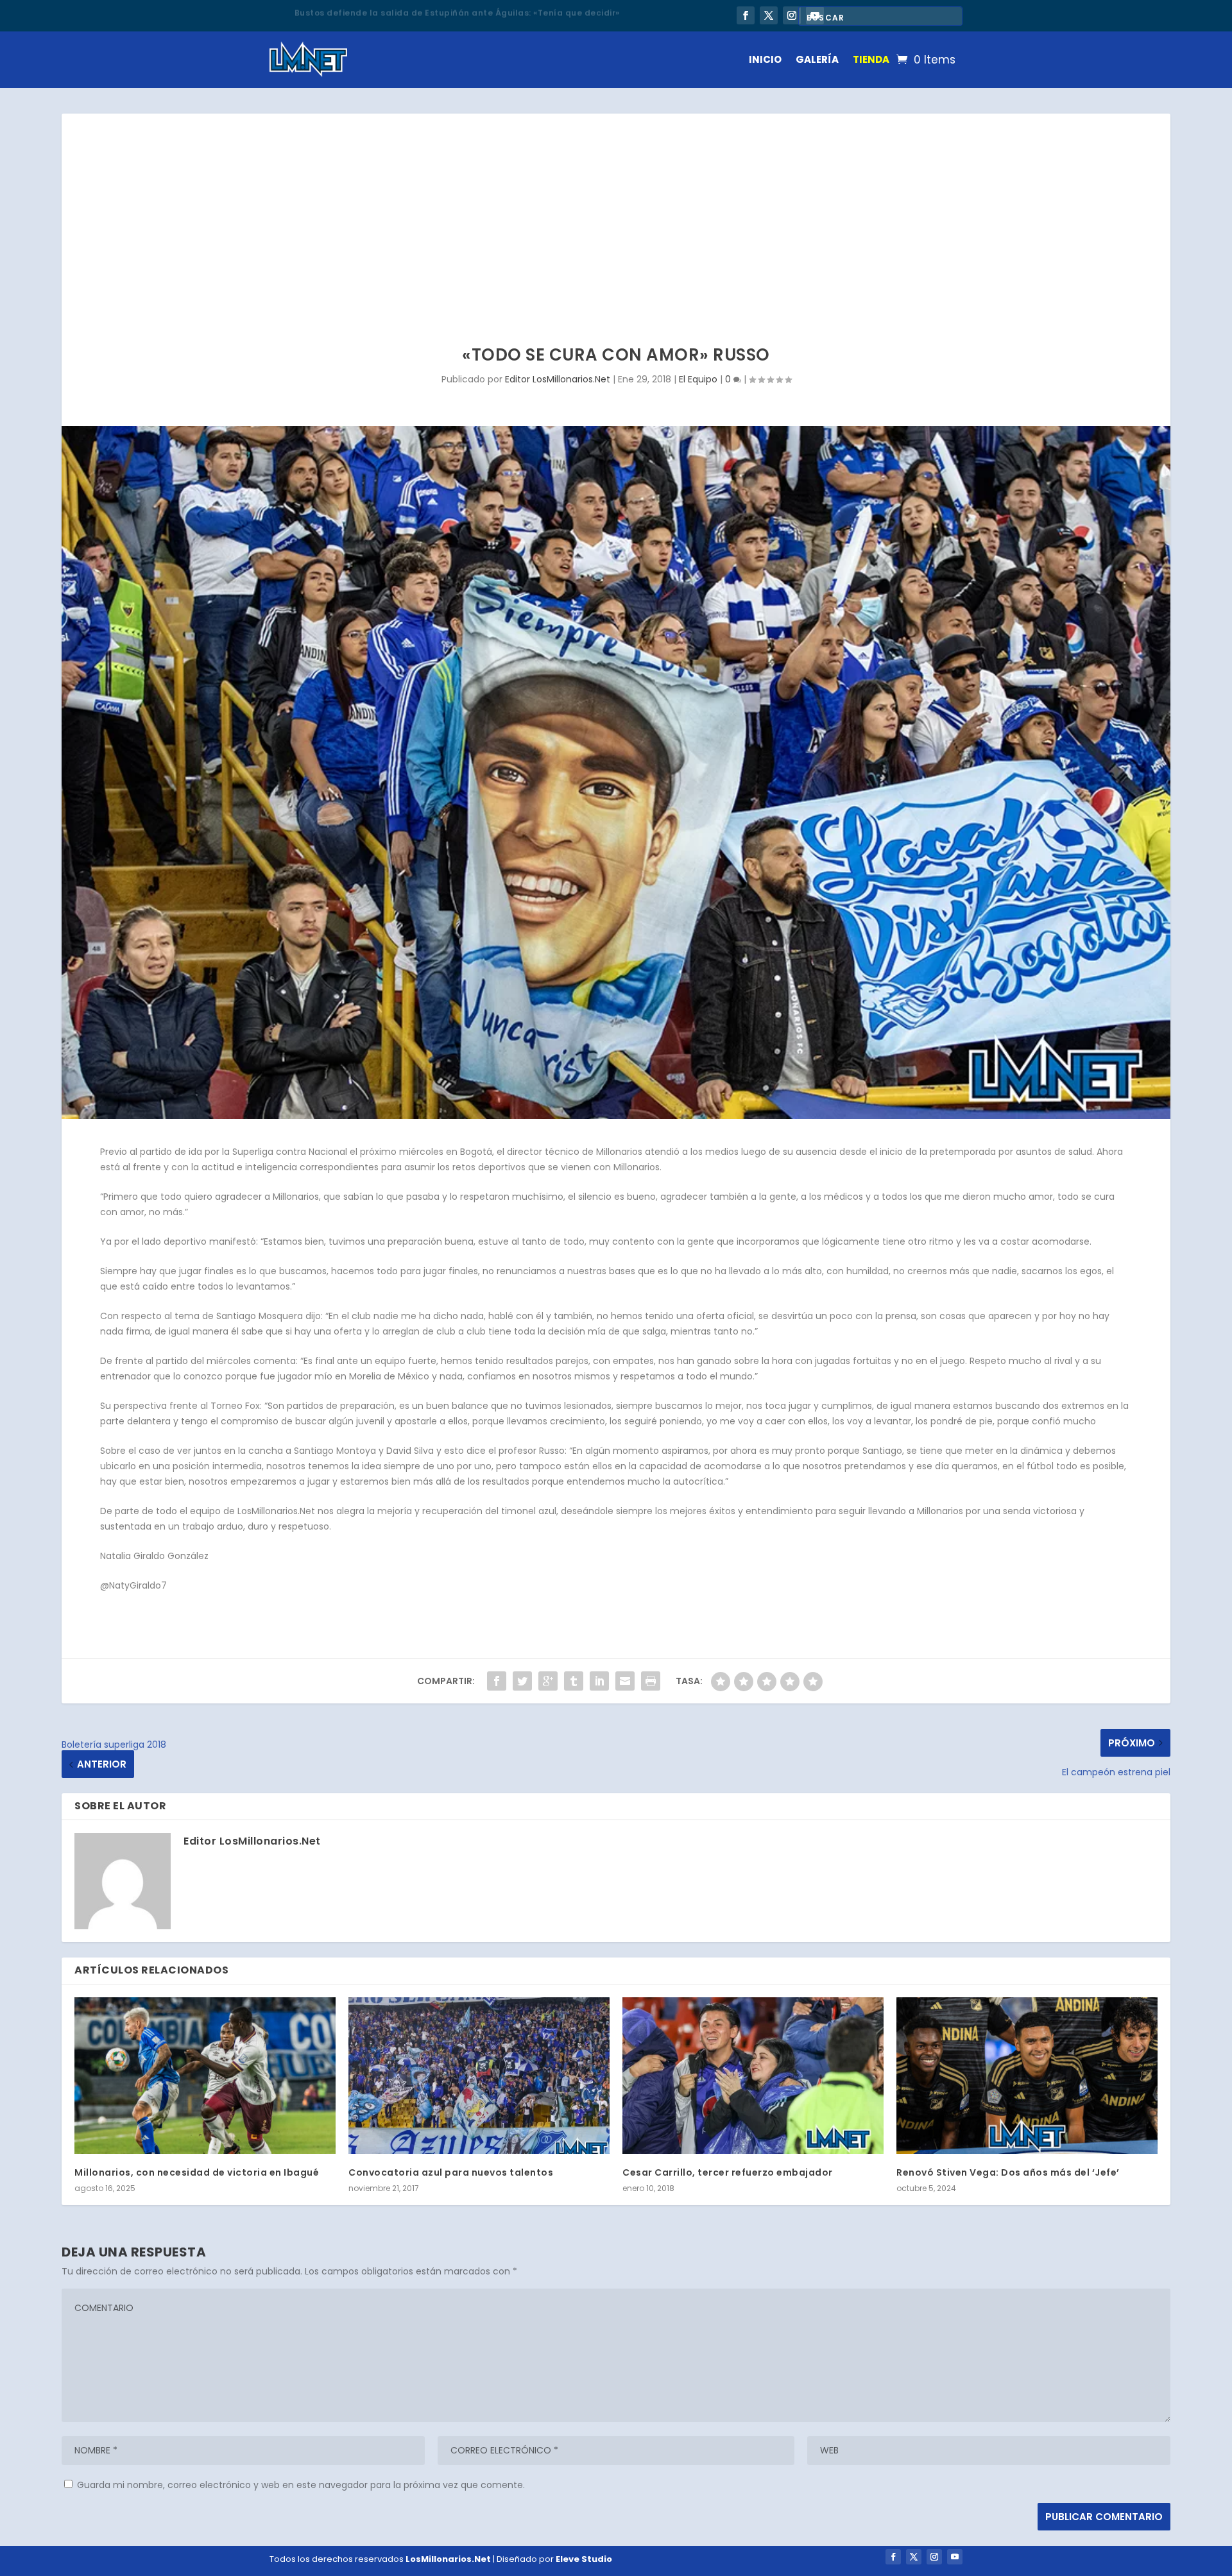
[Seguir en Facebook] (746, 15)
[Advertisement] (616, 210)
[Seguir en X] (769, 15)
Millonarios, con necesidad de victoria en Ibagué (197, 2172)
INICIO (765, 59)
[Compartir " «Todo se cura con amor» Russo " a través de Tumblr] (574, 1681)
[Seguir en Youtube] (955, 2557)
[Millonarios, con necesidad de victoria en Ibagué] (205, 2076)
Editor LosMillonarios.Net (558, 379)
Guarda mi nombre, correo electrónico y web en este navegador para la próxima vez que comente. (301, 2485)
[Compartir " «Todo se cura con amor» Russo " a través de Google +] (548, 1681)
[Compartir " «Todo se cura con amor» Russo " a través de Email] (625, 1681)
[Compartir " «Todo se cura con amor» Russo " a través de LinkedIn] (599, 1681)
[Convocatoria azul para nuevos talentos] (479, 2076)
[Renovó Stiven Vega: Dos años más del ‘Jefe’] (1027, 2076)
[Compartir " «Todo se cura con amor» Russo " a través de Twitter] (522, 1681)
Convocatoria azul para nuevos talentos (451, 2172)
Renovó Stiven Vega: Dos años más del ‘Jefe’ (1008, 2172)
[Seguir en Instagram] (792, 15)
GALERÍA (817, 59)
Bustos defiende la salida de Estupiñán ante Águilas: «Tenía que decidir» (457, 11)
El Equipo (698, 379)
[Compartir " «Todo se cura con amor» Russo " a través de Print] (651, 1681)
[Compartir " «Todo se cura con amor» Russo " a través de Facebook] (497, 1681)
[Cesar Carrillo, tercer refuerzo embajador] (753, 2076)
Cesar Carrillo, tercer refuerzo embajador (728, 2172)
